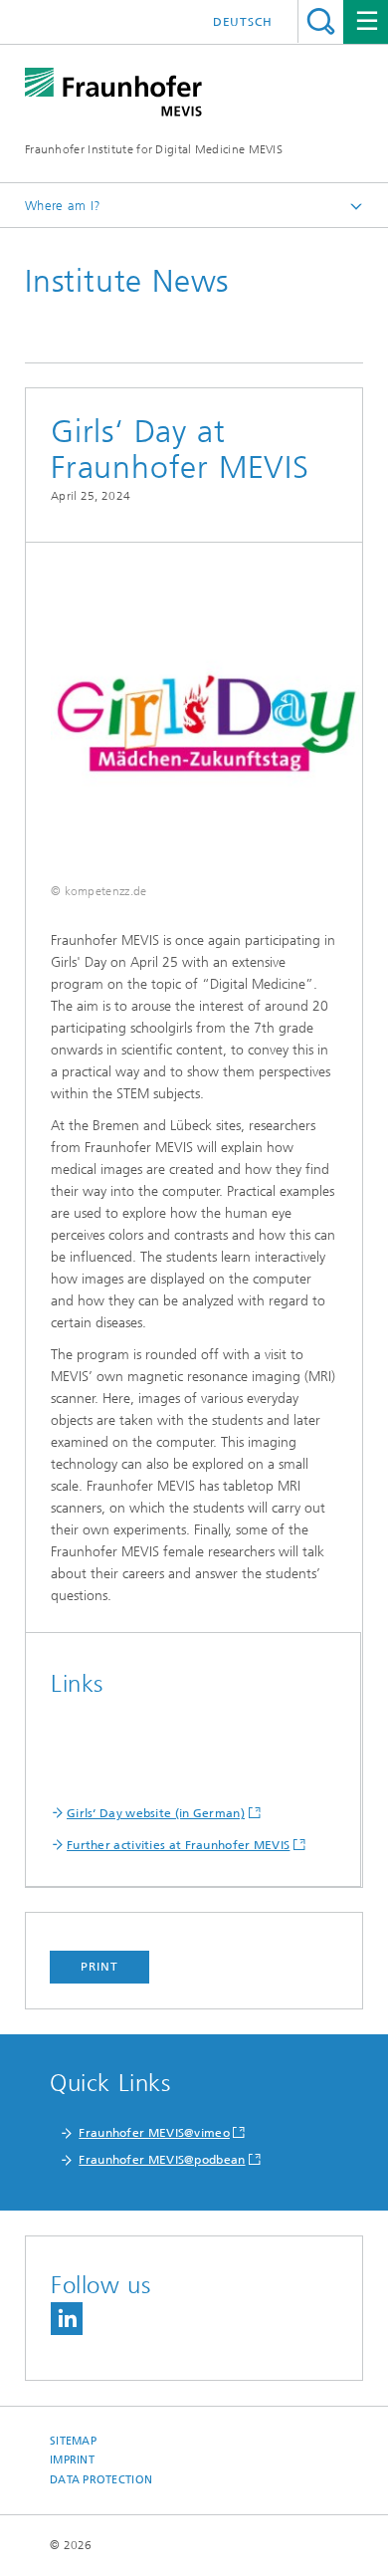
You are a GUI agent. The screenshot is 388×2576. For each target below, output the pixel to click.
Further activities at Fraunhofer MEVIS (178, 1845)
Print (99, 1967)
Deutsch (243, 22)
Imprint (72, 2460)
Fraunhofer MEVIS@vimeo (154, 2133)
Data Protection (101, 2480)
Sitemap (73, 2441)
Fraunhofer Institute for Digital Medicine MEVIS (154, 149)
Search (321, 21)
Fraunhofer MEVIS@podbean (162, 2160)
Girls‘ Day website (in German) (156, 1813)
